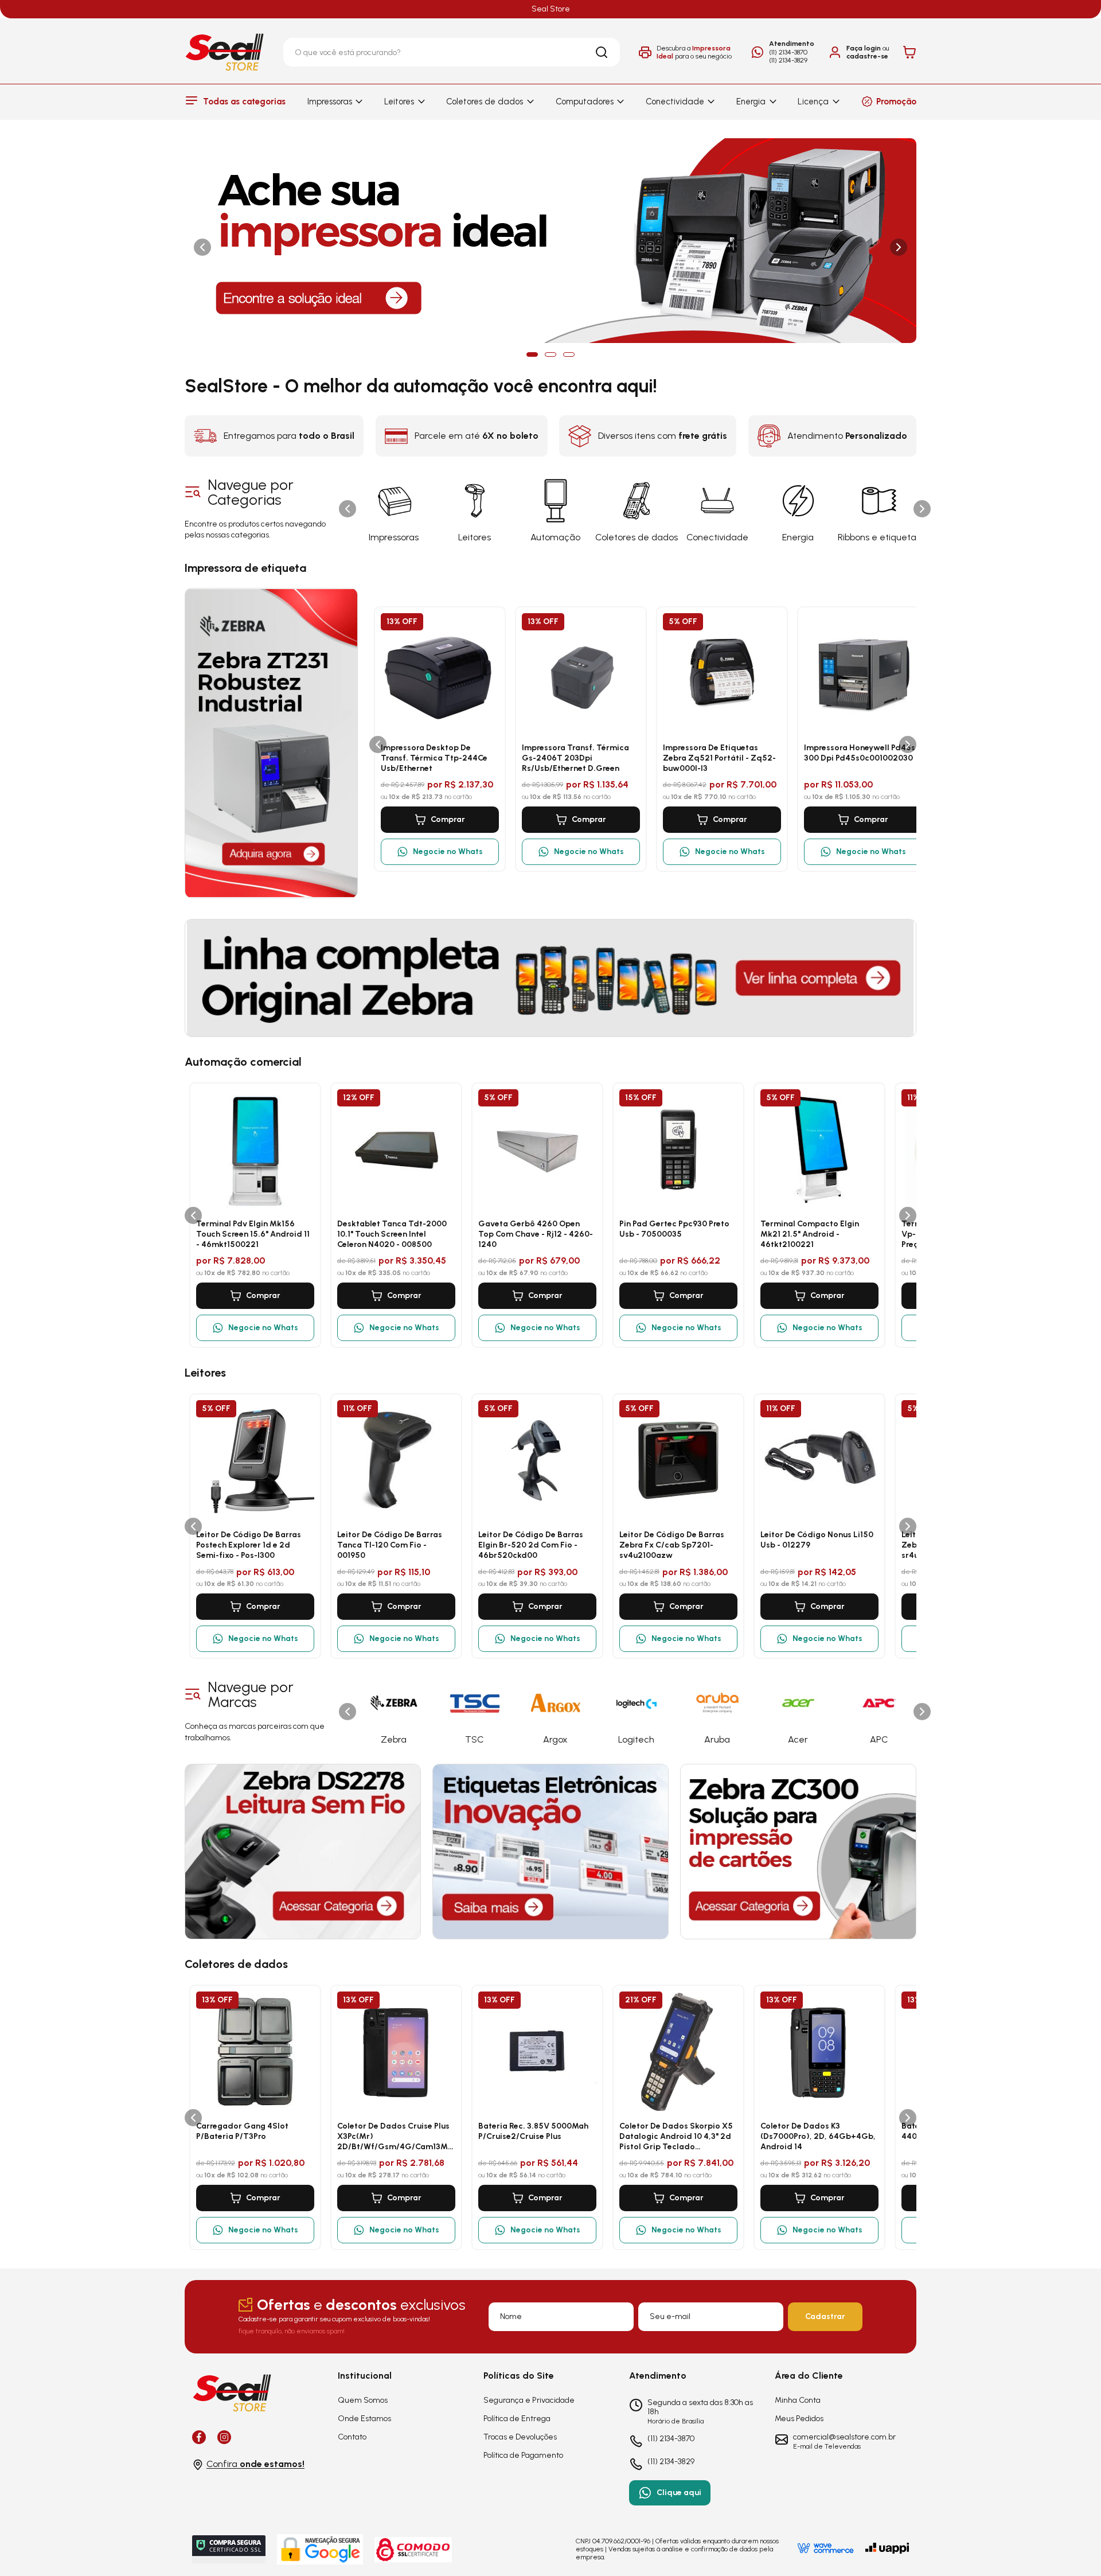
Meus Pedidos (799, 2419)
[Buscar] (602, 52)
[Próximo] (922, 509)
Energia (751, 102)
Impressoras (330, 102)
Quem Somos (363, 2400)
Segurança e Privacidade (529, 2400)
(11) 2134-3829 (788, 60)
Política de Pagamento (523, 2455)
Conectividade (675, 102)
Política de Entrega (517, 2419)
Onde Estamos (364, 2419)
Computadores (585, 102)
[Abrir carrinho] (909, 52)
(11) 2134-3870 (788, 52)
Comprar (448, 819)
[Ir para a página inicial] (225, 52)
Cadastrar (825, 2316)
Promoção (896, 102)
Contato (352, 2437)
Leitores (399, 102)
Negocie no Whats (448, 851)
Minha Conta (798, 2400)
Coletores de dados (485, 102)
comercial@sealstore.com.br (844, 2437)
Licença (813, 102)
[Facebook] (199, 2437)
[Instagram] (224, 2437)
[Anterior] (348, 509)
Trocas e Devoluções (520, 2437)
